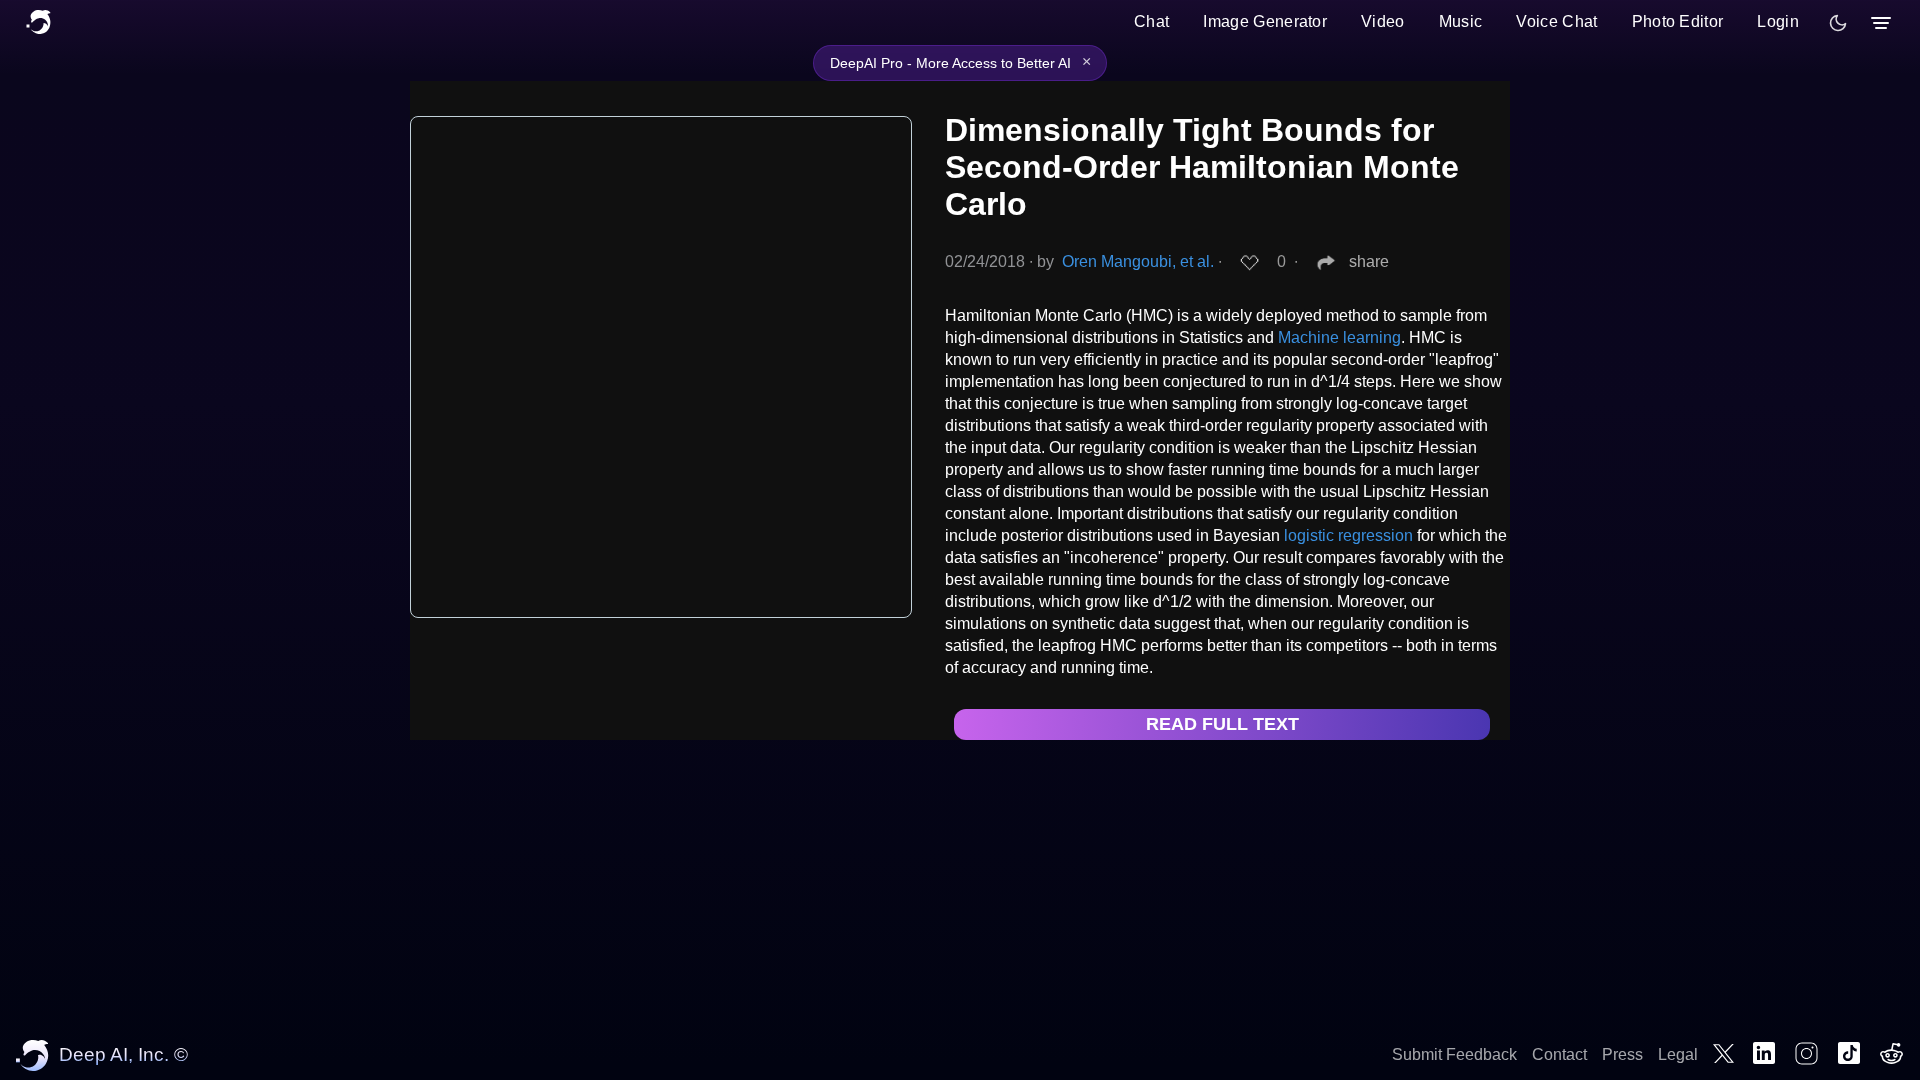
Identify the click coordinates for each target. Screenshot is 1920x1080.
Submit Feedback (1454, 1054)
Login (1778, 21)
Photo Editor (1678, 21)
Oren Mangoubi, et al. (1138, 261)
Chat (1151, 21)
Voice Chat (1556, 21)
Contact (1559, 1054)
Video (1383, 21)
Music (1461, 21)
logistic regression (1348, 535)
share (1369, 261)
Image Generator (1265, 21)
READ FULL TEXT (1222, 724)
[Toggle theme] (1838, 23)
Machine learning (1339, 337)
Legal (1678, 1054)
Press (1622, 1054)
